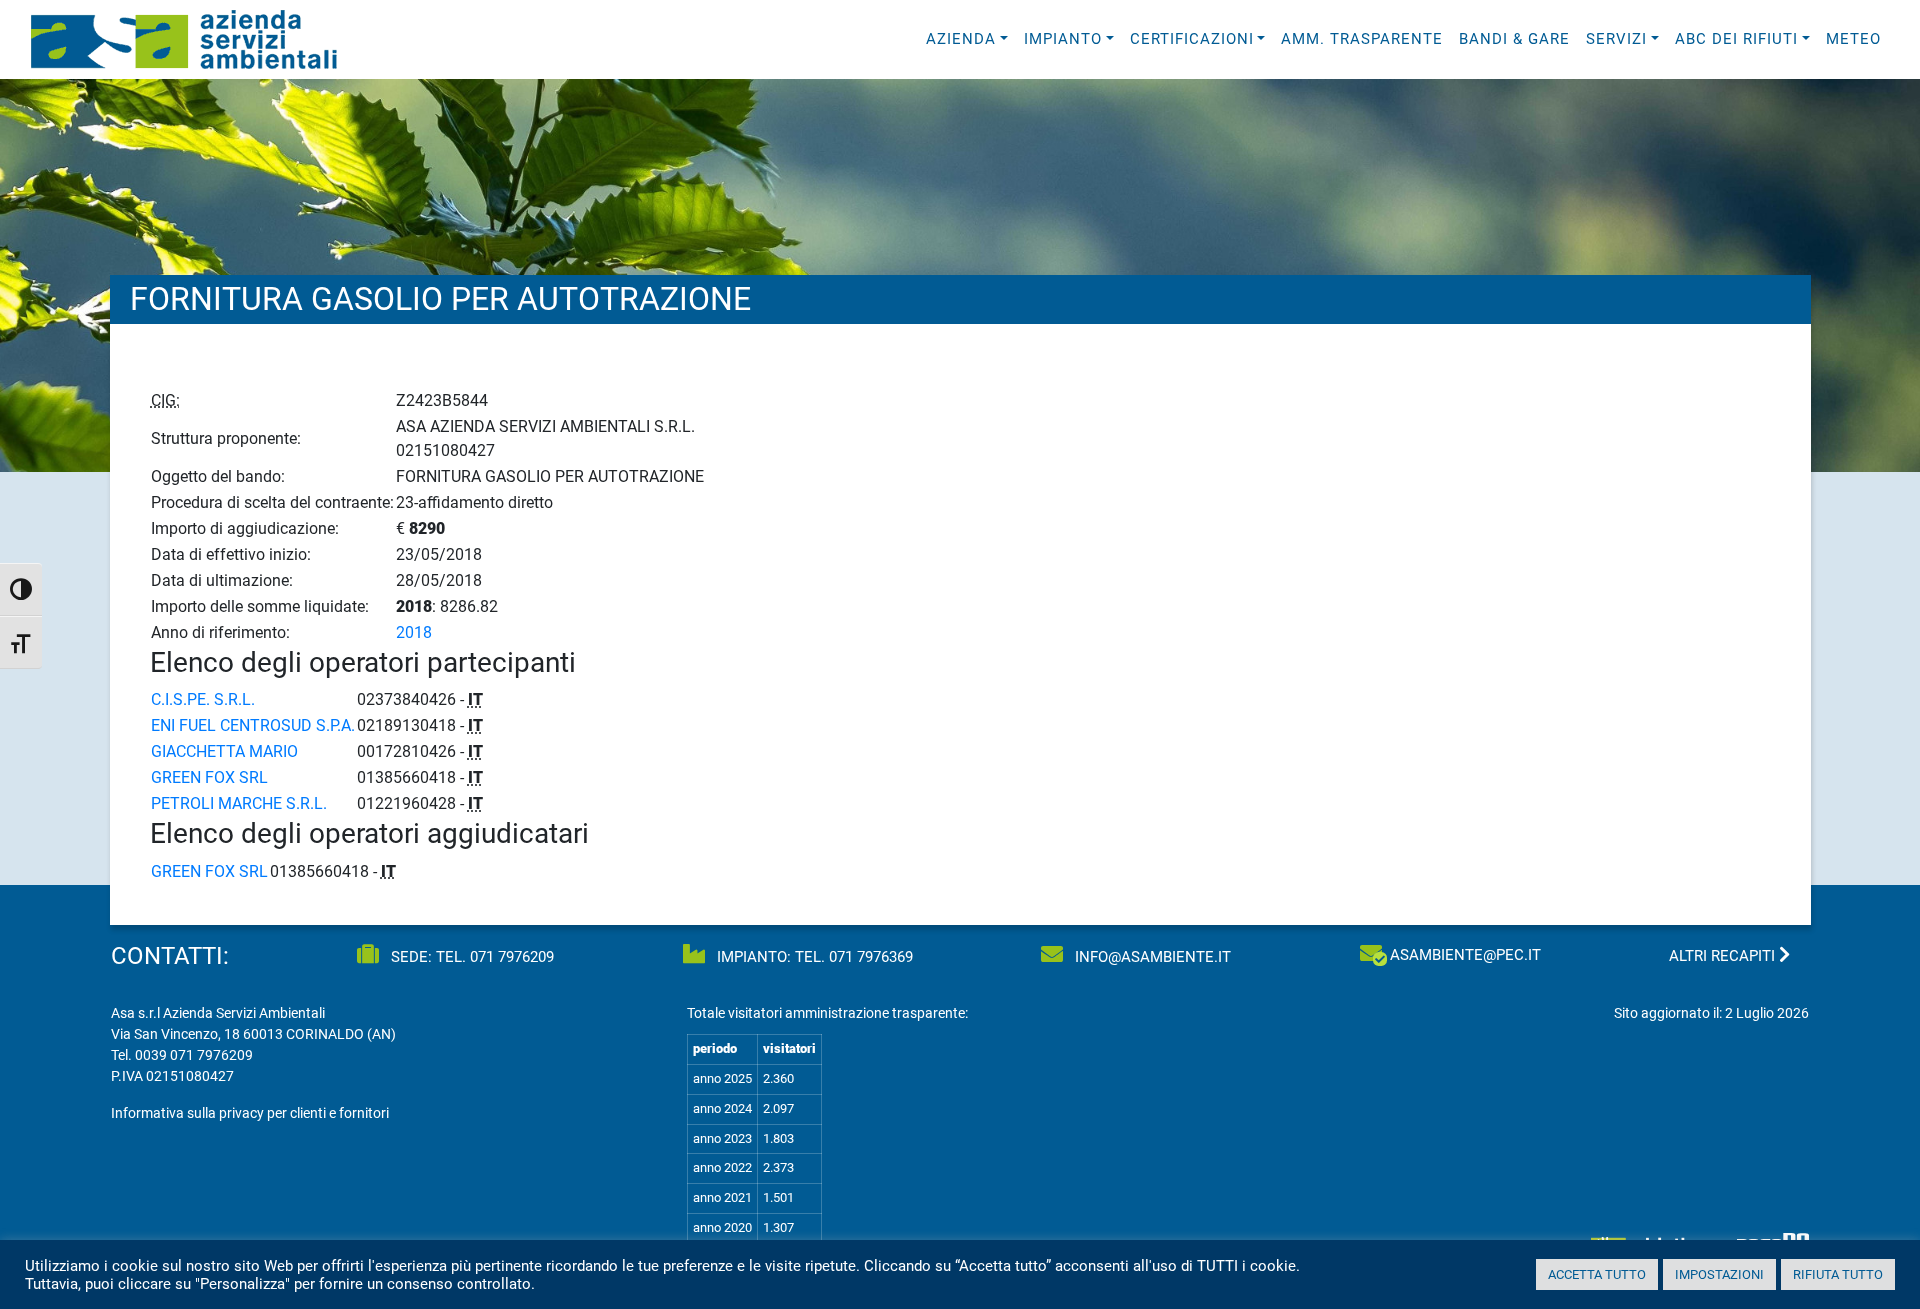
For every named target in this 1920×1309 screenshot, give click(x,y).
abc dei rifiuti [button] (1736, 39)
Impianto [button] (1063, 39)
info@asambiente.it (1151, 957)
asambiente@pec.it (1465, 955)
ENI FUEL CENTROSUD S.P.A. (253, 725)
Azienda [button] (961, 39)
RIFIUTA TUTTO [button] (1838, 1274)
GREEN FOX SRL (209, 777)
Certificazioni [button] (1192, 39)
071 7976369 (871, 957)
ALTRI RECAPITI (1724, 956)
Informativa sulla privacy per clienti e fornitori (250, 1113)
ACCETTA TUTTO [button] (1597, 1274)
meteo (1853, 39)
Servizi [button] (1616, 39)
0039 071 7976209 (194, 1055)
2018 (414, 632)
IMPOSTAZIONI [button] (1719, 1274)
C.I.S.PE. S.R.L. (203, 699)
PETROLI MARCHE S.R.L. (239, 803)
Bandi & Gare (1514, 39)
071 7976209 (512, 957)
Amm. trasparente (1362, 39)
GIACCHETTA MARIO (224, 751)
